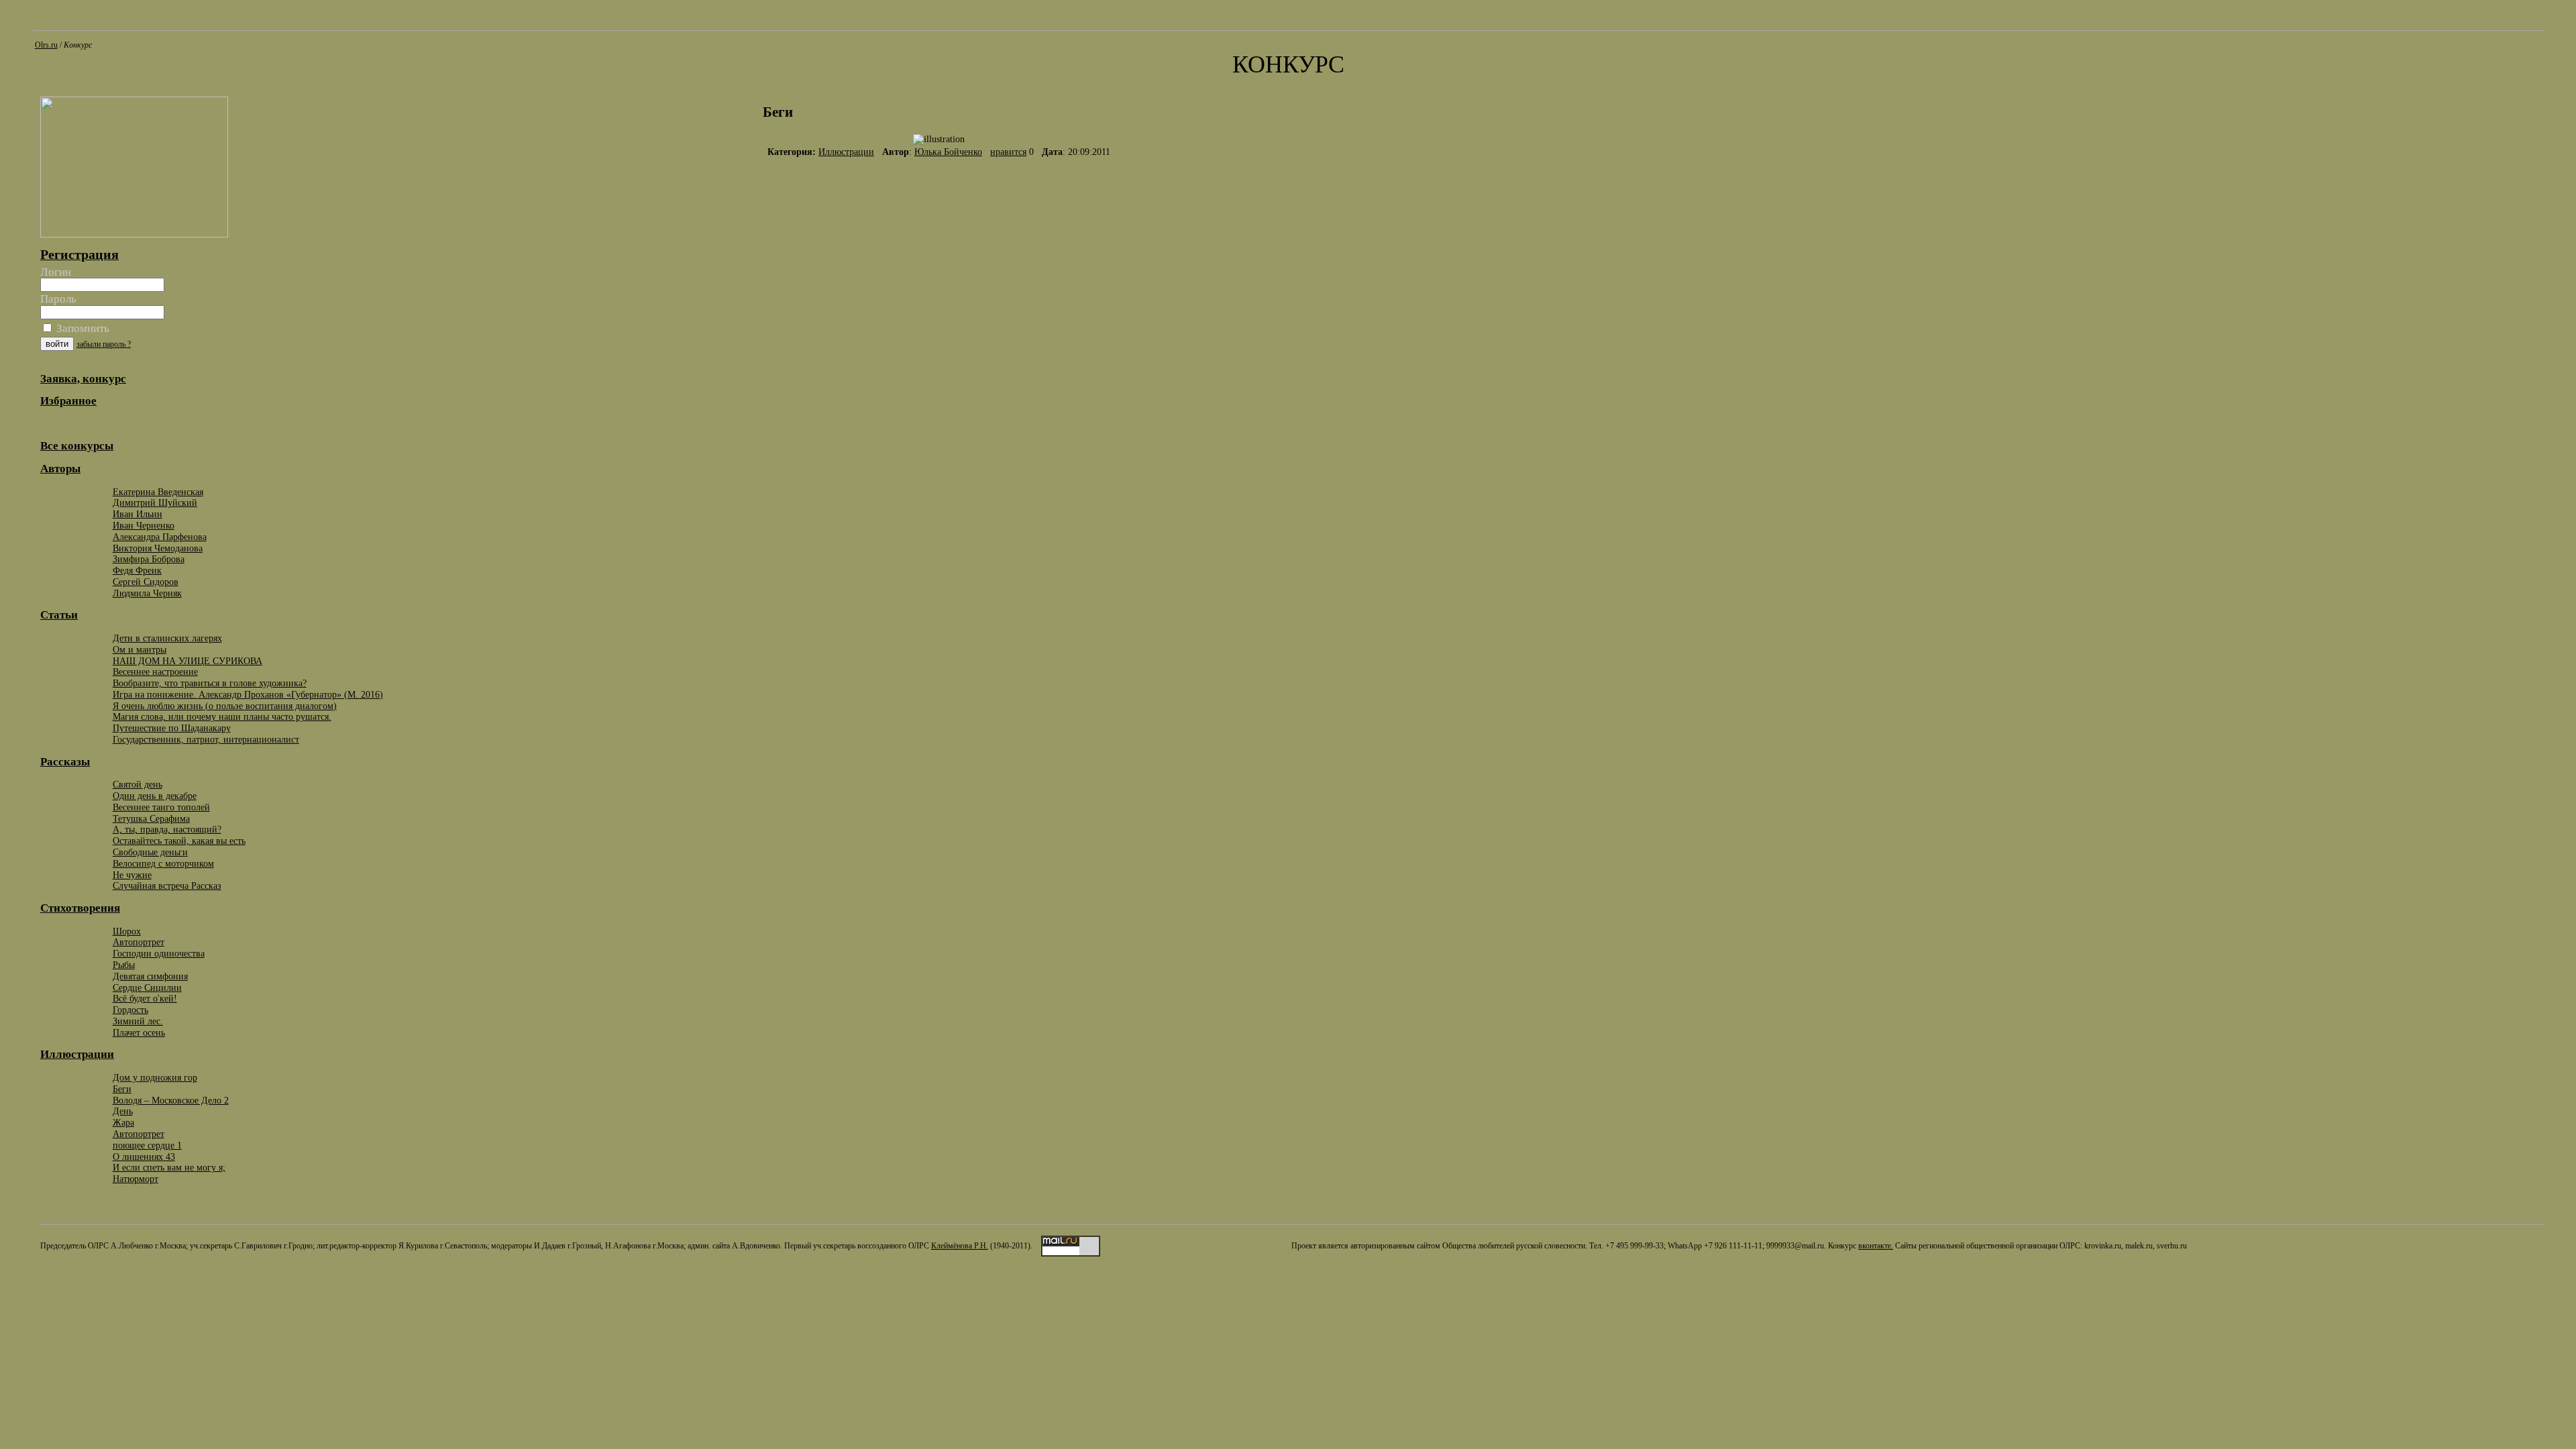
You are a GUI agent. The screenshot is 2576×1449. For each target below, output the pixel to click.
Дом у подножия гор (155, 1077)
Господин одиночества (159, 953)
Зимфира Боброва (149, 559)
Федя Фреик (137, 570)
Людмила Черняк (147, 593)
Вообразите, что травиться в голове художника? (210, 683)
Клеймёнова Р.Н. (960, 1246)
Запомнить (82, 328)
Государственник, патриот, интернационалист (206, 739)
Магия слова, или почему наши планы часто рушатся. (222, 716)
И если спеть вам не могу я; (169, 1167)
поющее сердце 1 (147, 1145)
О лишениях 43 (144, 1157)
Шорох (127, 931)
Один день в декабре (155, 796)
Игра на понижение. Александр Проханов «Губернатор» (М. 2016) (248, 694)
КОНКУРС (1288, 64)
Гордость (130, 1010)
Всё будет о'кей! (145, 998)
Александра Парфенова (160, 537)
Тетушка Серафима (151, 818)
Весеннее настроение (155, 672)
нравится (1008, 152)
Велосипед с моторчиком (163, 863)
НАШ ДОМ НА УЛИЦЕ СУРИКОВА (187, 661)
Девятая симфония (150, 976)
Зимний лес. (138, 1021)
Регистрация (79, 254)
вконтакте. (1876, 1246)
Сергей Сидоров (146, 582)
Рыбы (124, 965)
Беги (122, 1089)
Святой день (138, 784)
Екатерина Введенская (158, 492)
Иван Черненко (144, 525)
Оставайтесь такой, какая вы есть (179, 841)
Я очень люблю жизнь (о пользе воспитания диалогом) (225, 706)
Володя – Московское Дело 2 (171, 1100)
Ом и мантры (140, 649)
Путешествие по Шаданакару (172, 728)
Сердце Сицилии (147, 987)
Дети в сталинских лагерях (167, 638)
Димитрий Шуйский (155, 502)
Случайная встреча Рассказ (167, 885)
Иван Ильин (138, 514)
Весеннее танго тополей (161, 807)
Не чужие (132, 875)
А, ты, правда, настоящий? (167, 829)
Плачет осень (139, 1032)
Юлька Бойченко (948, 152)
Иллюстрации (846, 152)
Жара (123, 1122)
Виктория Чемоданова (158, 548)
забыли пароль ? (104, 344)
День (123, 1111)
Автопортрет (139, 942)
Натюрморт (136, 1179)
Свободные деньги (150, 852)
